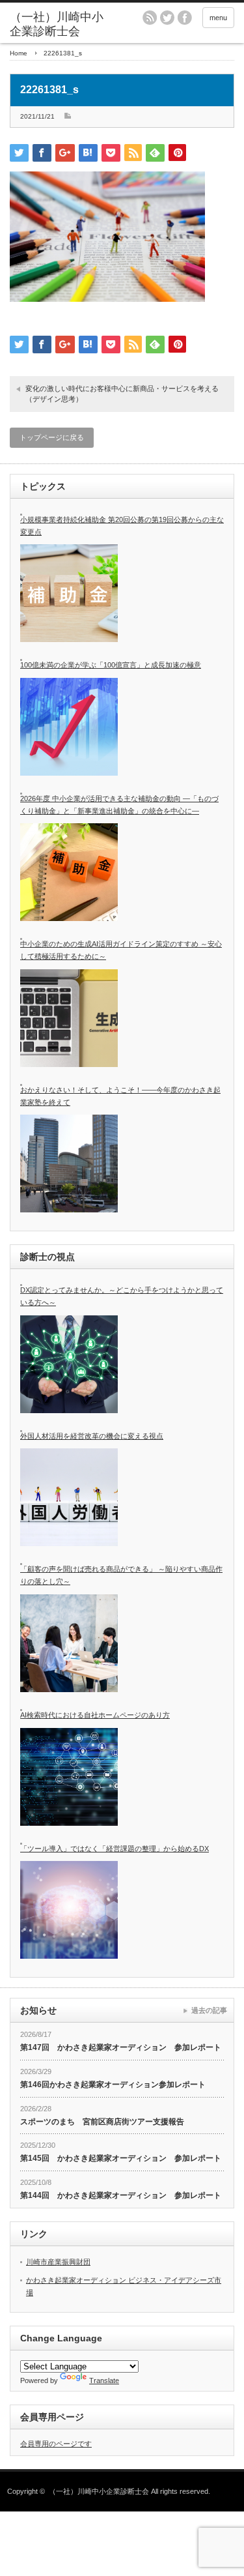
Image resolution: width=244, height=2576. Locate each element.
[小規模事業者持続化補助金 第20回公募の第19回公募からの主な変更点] (69, 593)
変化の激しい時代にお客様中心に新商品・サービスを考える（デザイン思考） (122, 393)
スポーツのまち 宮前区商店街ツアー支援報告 (102, 2122)
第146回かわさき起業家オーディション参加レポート (113, 2085)
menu (218, 18)
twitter (167, 18)
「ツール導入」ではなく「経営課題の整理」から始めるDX (115, 1849)
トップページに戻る (52, 437)
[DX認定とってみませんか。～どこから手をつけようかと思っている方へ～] (69, 1364)
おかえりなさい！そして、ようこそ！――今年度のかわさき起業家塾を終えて (120, 1096)
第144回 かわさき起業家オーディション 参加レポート (121, 2195)
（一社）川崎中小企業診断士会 (99, 2491)
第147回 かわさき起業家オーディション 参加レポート (121, 2047)
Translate (104, 2380)
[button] (107, 237)
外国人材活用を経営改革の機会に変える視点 (92, 1436)
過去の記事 (209, 2010)
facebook (185, 18)
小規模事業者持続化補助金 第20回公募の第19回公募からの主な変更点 (122, 526)
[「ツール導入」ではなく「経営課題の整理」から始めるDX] (69, 1910)
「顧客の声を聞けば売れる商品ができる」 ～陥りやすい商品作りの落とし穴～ (121, 1575)
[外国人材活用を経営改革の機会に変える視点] (69, 1497)
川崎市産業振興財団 (58, 2262)
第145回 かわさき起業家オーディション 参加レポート (121, 2158)
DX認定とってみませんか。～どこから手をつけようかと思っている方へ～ (122, 1296)
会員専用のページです (56, 2444)
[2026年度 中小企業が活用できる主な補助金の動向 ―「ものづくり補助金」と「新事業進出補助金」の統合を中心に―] (69, 872)
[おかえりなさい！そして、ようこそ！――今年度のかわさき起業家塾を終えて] (69, 1164)
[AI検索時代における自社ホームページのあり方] (69, 1777)
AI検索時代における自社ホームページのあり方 (95, 1715)
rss (150, 18)
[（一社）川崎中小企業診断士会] (59, 24)
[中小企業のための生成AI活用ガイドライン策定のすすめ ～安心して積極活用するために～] (69, 1018)
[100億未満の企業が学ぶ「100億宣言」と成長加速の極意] (69, 727)
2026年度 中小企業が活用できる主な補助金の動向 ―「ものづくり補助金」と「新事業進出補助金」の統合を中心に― (119, 805)
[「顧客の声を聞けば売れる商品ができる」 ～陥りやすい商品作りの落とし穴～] (69, 1643)
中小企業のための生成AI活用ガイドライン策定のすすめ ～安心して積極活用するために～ (121, 950)
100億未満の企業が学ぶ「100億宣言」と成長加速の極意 (111, 665)
